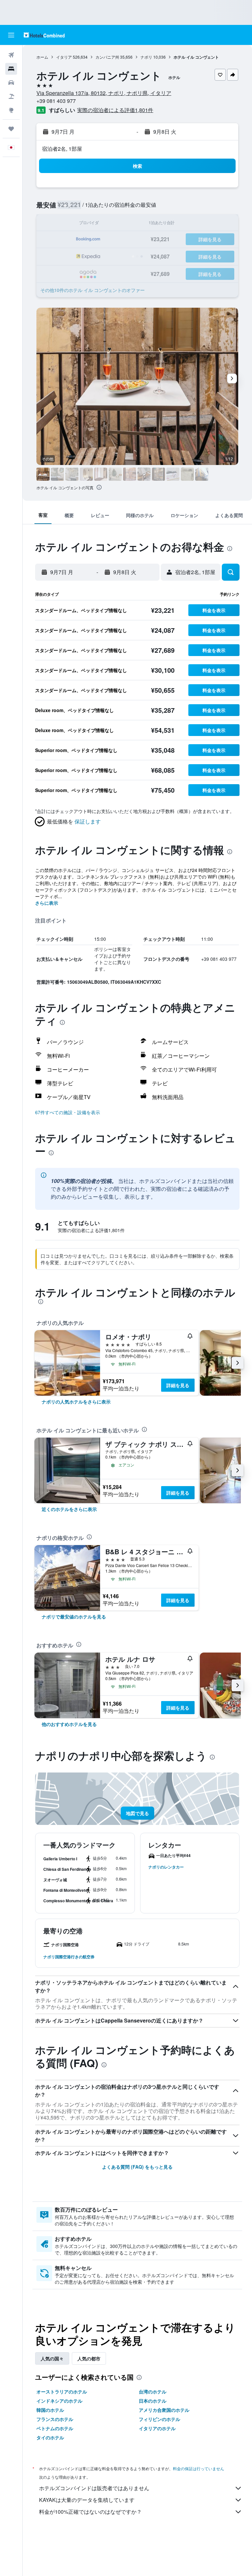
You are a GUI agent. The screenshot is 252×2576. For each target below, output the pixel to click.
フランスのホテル (55, 2419)
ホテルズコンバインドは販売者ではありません (94, 2488)
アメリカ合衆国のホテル (164, 2410)
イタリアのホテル (157, 2428)
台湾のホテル (153, 2392)
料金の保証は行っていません (199, 2468)
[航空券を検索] (11, 55)
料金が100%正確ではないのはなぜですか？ (90, 2512)
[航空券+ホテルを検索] (11, 96)
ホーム (42, 57)
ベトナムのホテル (55, 2428)
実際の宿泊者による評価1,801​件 (115, 110)
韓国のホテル (50, 2410)
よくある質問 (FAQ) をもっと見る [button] (137, 2167)
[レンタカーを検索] (11, 83)
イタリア (64, 57)
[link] (76, 1402)
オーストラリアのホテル (62, 2392)
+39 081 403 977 (56, 101)
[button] (11, 35)
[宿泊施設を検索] (11, 69)
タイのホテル (50, 2437)
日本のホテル (153, 2401)
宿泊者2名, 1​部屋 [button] (62, 149)
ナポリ (146, 57)
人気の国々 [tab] (52, 2358)
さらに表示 (47, 903)
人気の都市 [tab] (89, 2358)
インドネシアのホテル (59, 2401)
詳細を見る (178, 1385)
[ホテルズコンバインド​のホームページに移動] (44, 35)
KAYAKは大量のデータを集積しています (87, 2500)
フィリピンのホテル (159, 2419)
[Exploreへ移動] (11, 110)
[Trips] (11, 129)
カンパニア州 (107, 57)
